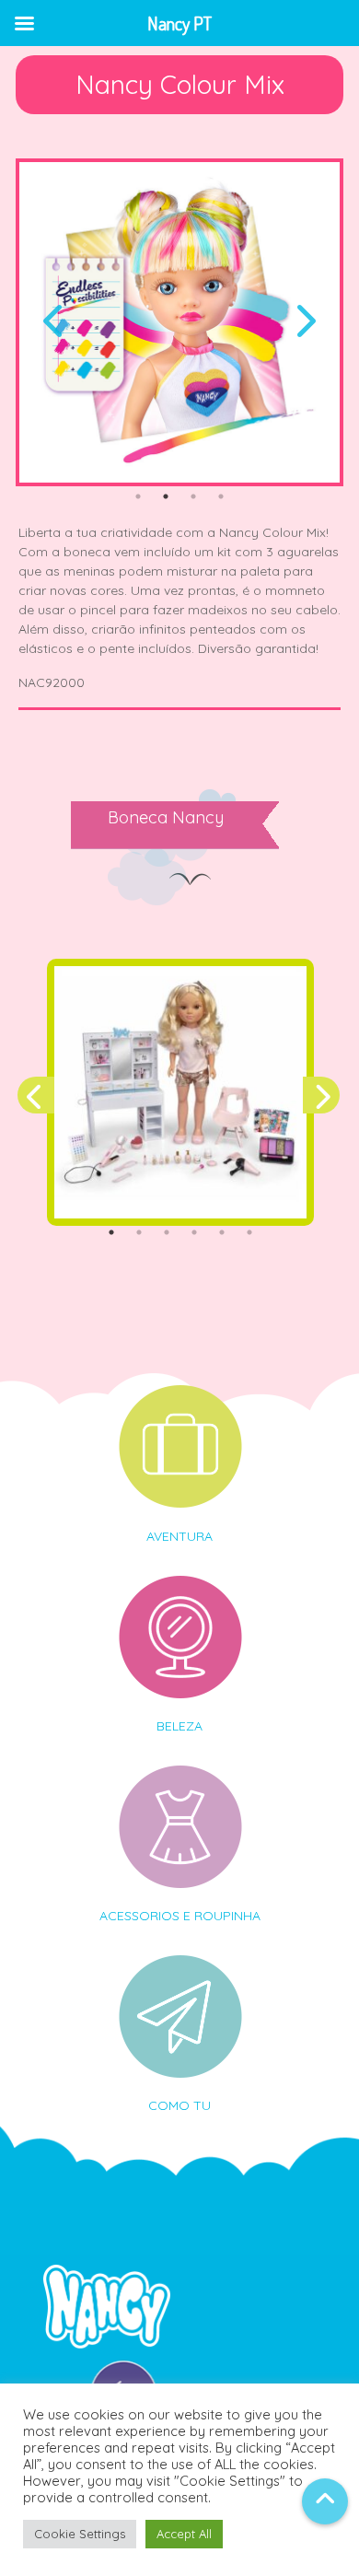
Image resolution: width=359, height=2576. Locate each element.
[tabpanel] (179, 322)
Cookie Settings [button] (80, 2534)
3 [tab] (193, 496)
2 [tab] (166, 496)
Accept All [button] (184, 2534)
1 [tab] (138, 496)
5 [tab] (222, 1232)
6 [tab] (249, 1232)
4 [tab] (221, 496)
